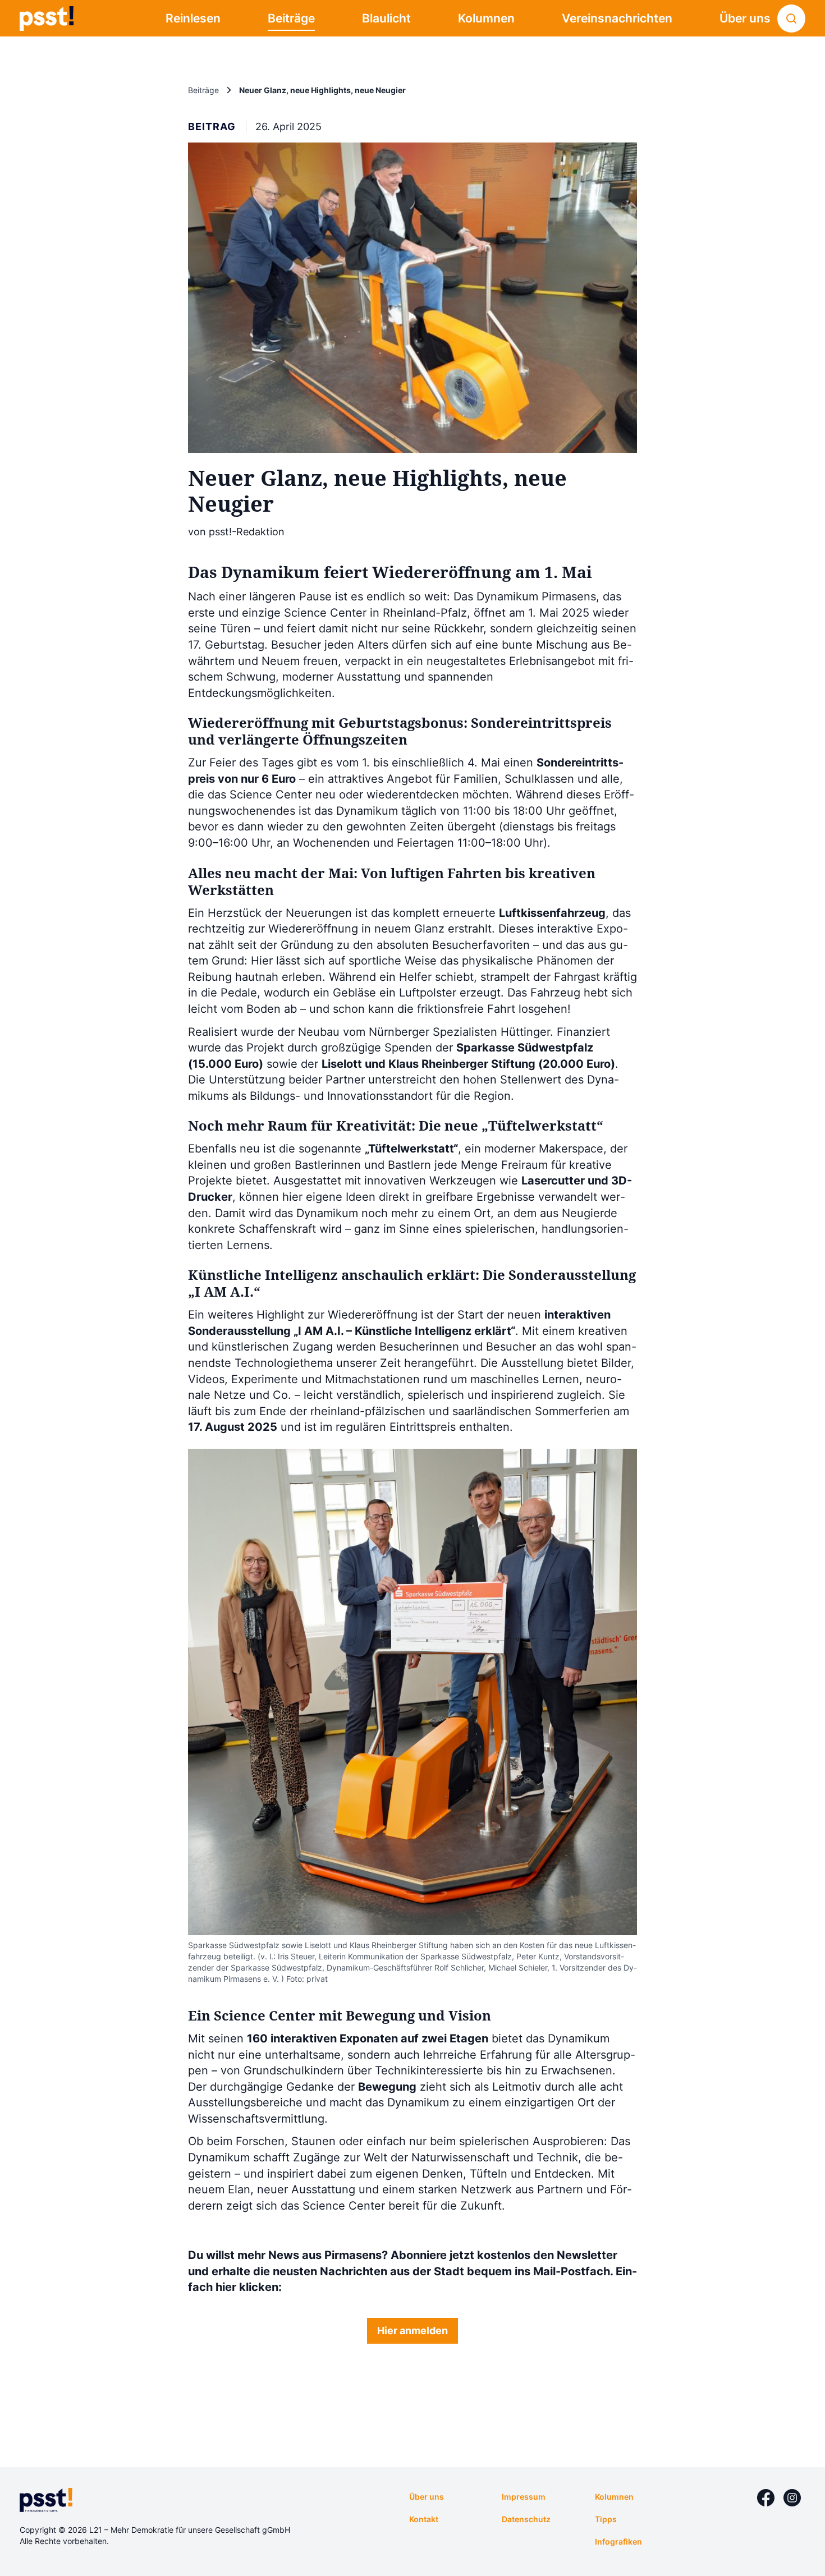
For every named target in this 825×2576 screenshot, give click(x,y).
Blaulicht (386, 18)
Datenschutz (526, 2519)
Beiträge (291, 18)
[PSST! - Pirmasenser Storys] (47, 19)
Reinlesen (193, 18)
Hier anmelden (412, 2331)
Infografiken (618, 2541)
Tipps (606, 2519)
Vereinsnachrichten (617, 18)
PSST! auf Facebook (766, 2498)
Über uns (745, 18)
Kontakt (424, 2519)
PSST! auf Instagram (792, 2498)
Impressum (524, 2497)
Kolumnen (486, 18)
